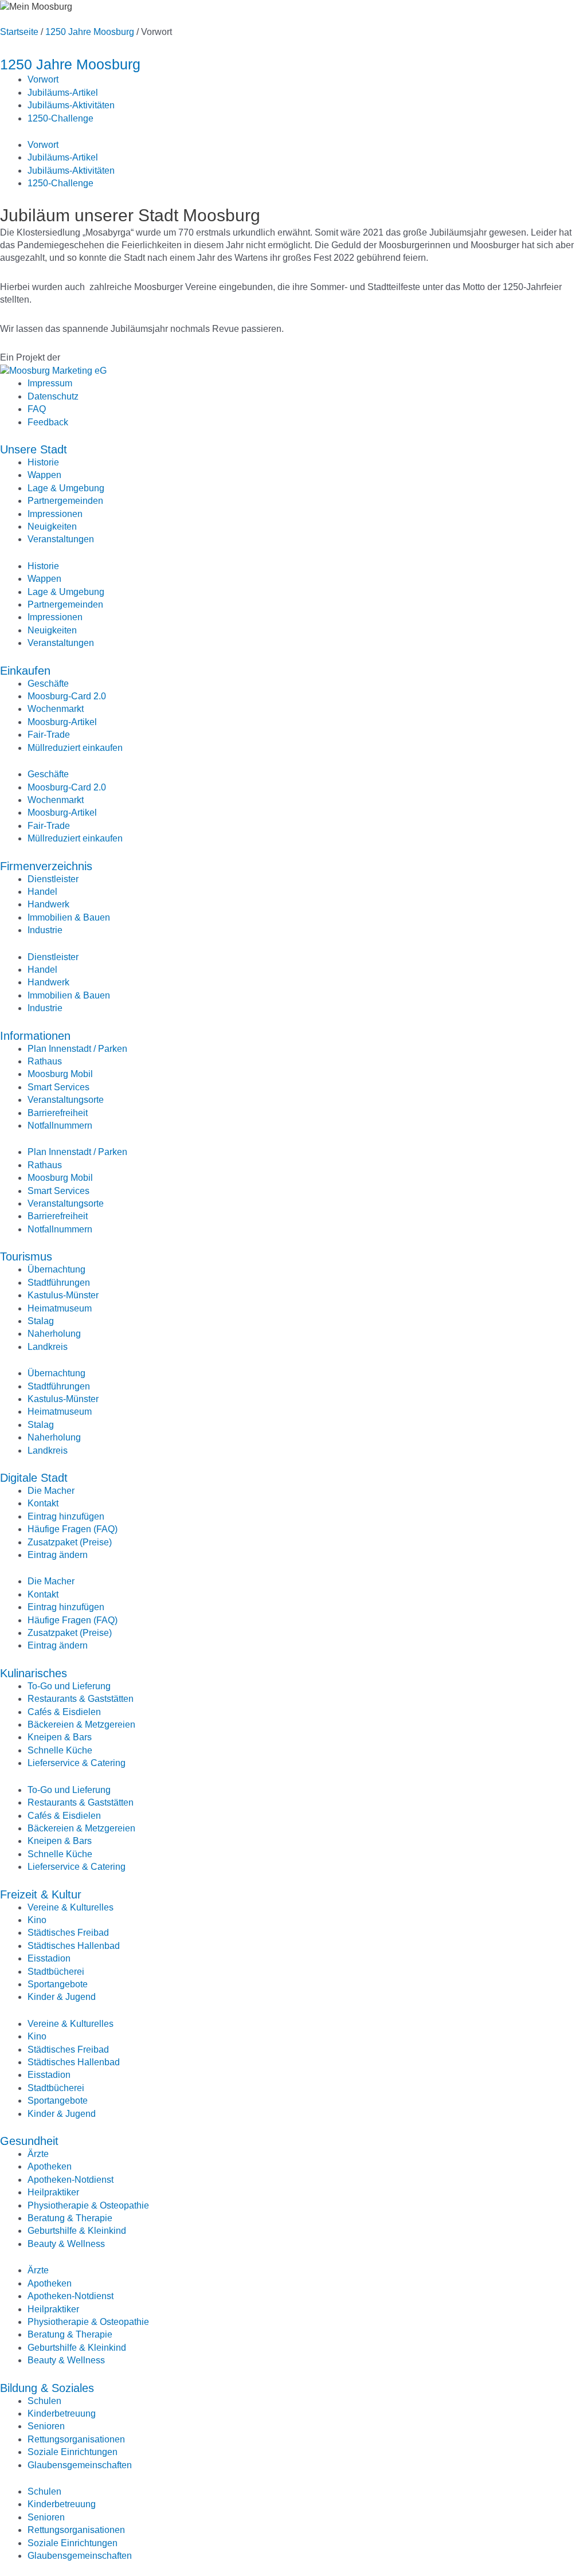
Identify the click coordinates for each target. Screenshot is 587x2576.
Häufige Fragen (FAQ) (73, 1529)
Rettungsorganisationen (76, 2439)
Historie (43, 462)
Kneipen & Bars (60, 1737)
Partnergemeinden (65, 501)
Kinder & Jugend (62, 1997)
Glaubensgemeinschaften (80, 2465)
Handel (42, 892)
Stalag (41, 1321)
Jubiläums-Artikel (63, 93)
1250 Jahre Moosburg (90, 32)
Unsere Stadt (34, 449)
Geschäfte (48, 684)
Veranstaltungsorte (66, 1100)
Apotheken (50, 2166)
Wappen (44, 475)
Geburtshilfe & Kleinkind (77, 2231)
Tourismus (26, 1256)
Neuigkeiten (52, 526)
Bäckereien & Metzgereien (81, 1724)
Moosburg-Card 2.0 (67, 696)
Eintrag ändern (58, 1555)
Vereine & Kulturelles (71, 1907)
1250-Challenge (60, 118)
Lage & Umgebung (66, 488)
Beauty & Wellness (66, 2244)
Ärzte (38, 2154)
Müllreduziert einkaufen (75, 748)
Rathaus (45, 1061)
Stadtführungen (59, 1283)
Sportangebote (58, 1984)
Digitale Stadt (34, 1478)
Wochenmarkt (56, 709)
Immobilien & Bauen (69, 917)
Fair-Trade (49, 735)
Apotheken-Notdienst (71, 2180)
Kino (37, 1920)
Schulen (44, 2401)
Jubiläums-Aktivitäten (71, 105)
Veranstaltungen (61, 539)
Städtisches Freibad (68, 1933)
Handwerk (48, 904)
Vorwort (43, 79)
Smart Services (58, 1087)
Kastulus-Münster (63, 1295)
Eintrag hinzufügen (66, 1516)
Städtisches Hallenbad (74, 1946)
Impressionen (55, 514)
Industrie (45, 930)
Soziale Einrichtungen (73, 2452)
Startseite (19, 32)
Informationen (35, 1036)
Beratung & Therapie (70, 2218)
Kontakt (43, 1503)
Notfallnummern (60, 1125)
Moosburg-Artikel (62, 722)
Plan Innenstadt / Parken (77, 1049)
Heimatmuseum (60, 1308)
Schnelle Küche (60, 1750)
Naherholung (54, 1334)
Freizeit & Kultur (41, 1894)
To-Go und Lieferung (69, 1686)
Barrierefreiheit (58, 1113)
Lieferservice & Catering (77, 1763)
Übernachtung (56, 1269)
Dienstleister (53, 879)
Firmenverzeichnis (46, 866)
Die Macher (51, 1491)
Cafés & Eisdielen (64, 1712)
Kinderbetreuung (62, 2413)
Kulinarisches (34, 1673)
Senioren (46, 2426)
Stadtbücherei (56, 1972)
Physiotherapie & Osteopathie (88, 2205)
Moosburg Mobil (60, 1074)
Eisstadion (49, 1958)
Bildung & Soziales (47, 2388)
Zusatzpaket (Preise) (70, 1542)
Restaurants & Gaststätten (81, 1699)
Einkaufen (25, 671)
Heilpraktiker (53, 2192)
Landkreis (48, 1347)
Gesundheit (29, 2141)
